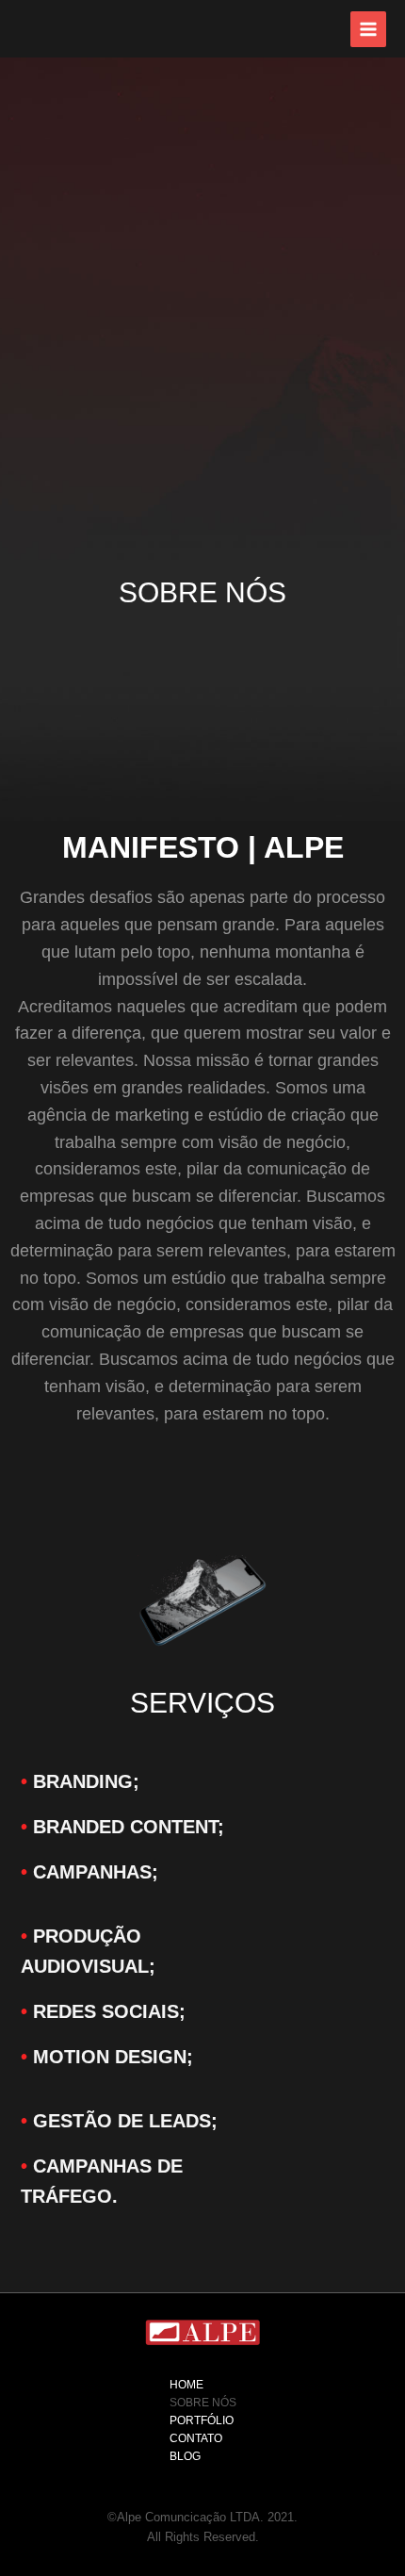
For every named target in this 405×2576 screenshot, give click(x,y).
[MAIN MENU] (368, 29)
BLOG (185, 2456)
